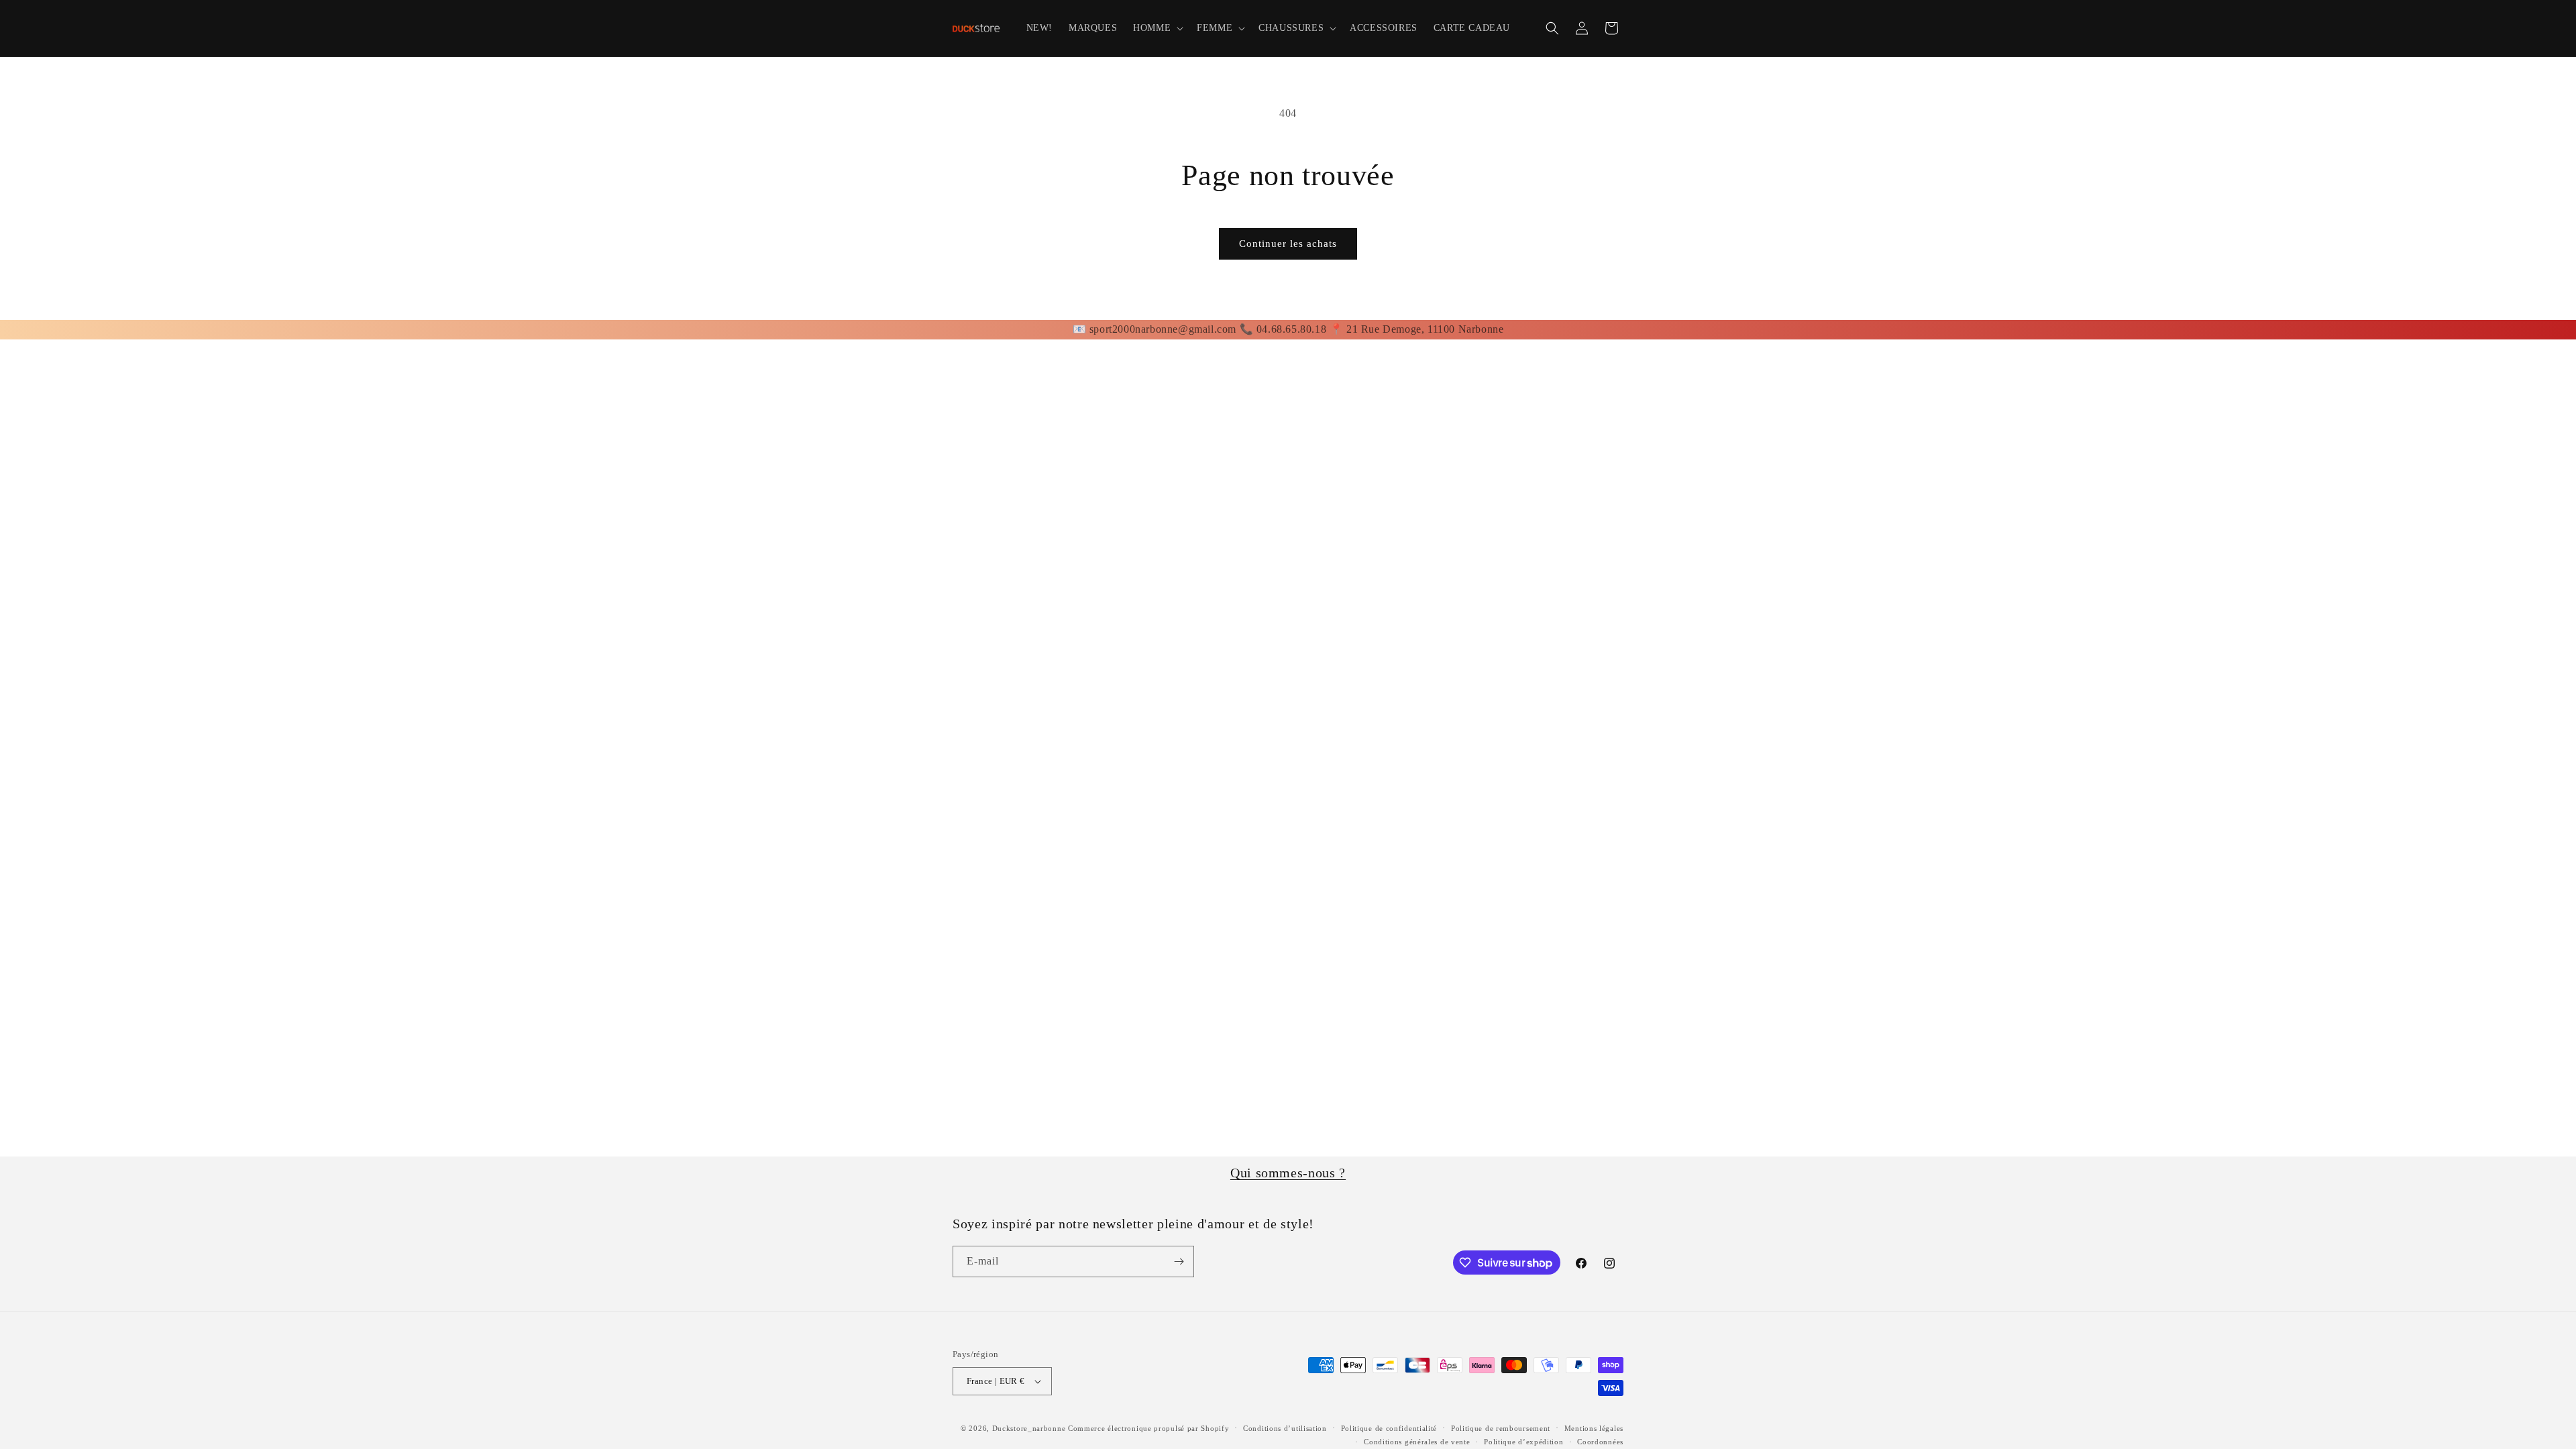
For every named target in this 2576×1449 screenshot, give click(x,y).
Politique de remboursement (1501, 1428)
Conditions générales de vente (1417, 1442)
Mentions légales (1594, 1428)
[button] (1157, 28)
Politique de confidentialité (1389, 1428)
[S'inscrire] (1179, 1262)
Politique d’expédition (1523, 1442)
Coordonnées (1600, 1442)
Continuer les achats (1288, 244)
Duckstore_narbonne (1029, 1428)
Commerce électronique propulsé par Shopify (1148, 1428)
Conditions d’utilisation (1285, 1428)
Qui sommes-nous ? (1288, 1173)
